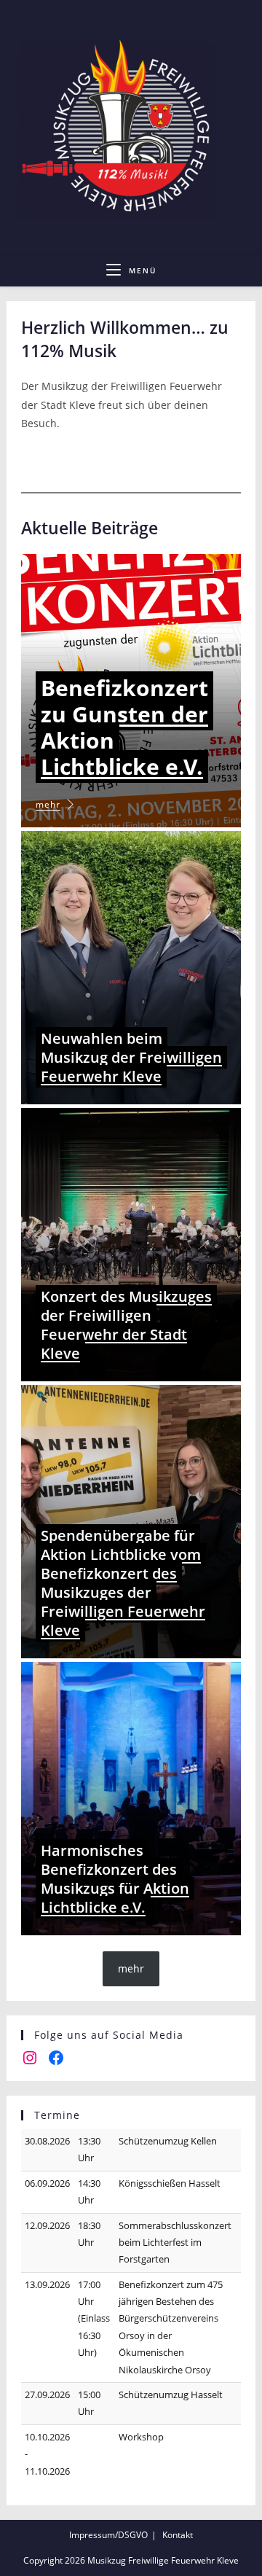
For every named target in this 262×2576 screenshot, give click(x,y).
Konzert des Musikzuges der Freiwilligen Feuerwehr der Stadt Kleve (126, 1325)
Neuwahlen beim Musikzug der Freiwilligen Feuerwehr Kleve (131, 1057)
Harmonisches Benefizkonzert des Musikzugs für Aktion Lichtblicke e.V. (115, 1879)
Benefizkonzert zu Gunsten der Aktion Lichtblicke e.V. (124, 727)
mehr (48, 804)
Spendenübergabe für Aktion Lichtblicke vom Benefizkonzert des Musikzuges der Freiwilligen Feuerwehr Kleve (123, 1583)
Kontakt (178, 2535)
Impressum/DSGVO (108, 2535)
